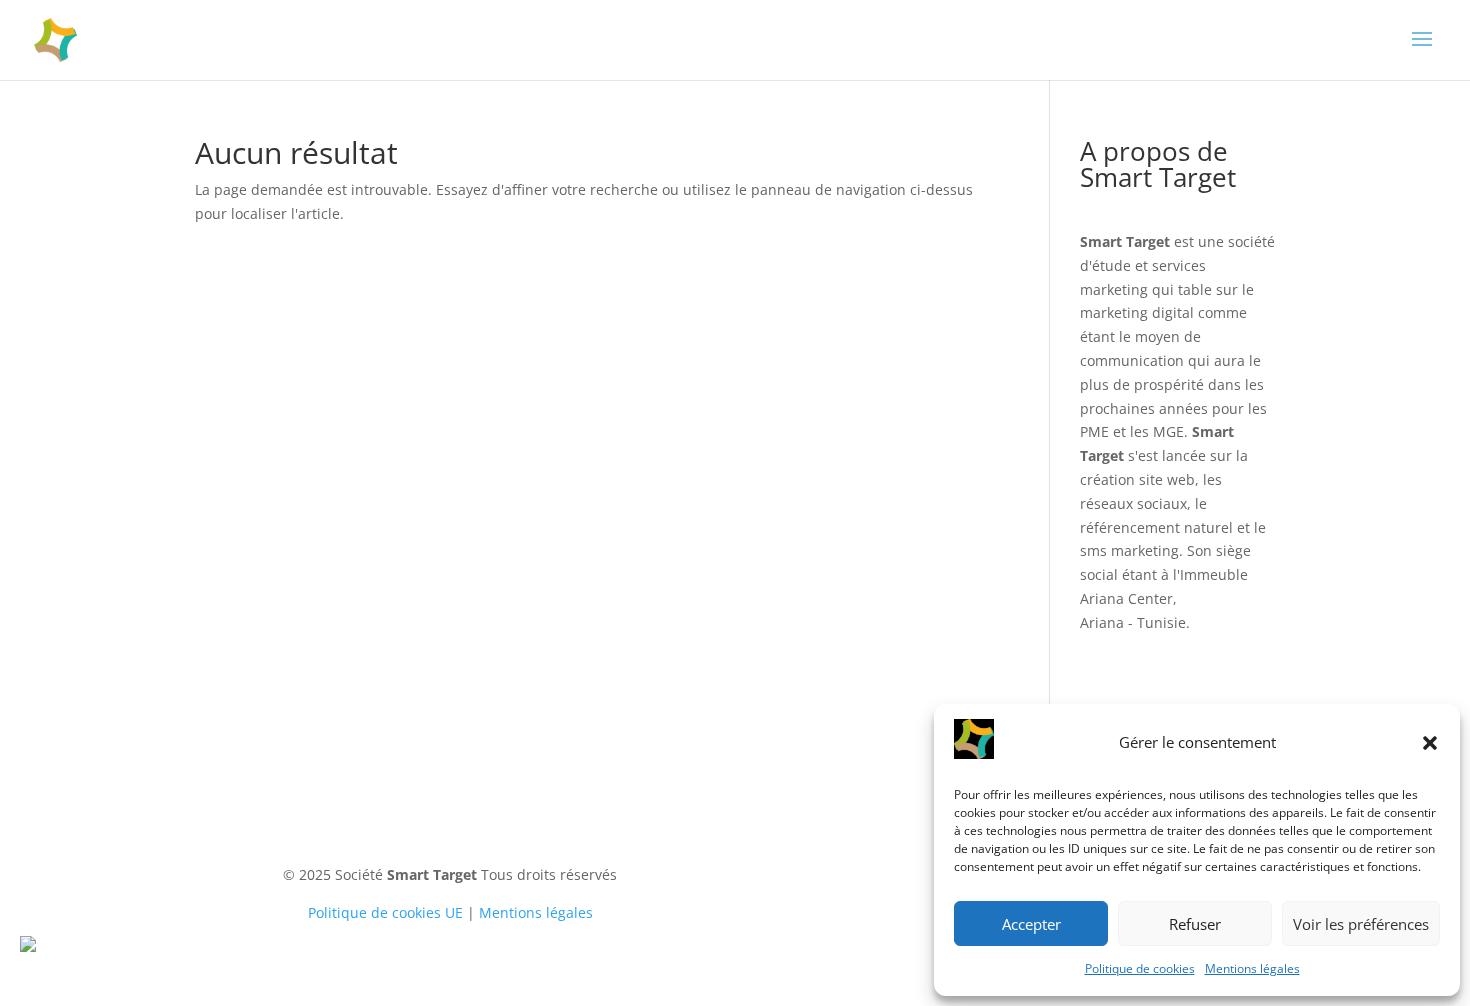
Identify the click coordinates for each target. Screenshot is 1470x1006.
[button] (1430, 743)
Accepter (1031, 924)
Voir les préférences (1361, 924)
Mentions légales (1252, 968)
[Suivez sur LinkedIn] (820, 850)
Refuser (1195, 924)
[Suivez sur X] (900, 850)
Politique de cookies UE (385, 912)
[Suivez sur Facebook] (860, 850)
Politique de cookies (1140, 968)
